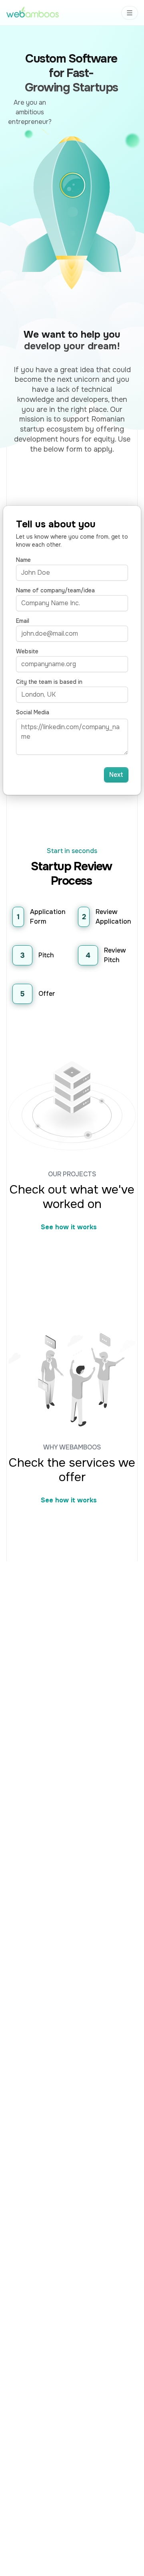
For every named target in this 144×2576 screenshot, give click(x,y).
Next (116, 775)
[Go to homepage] (33, 13)
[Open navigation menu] (130, 13)
